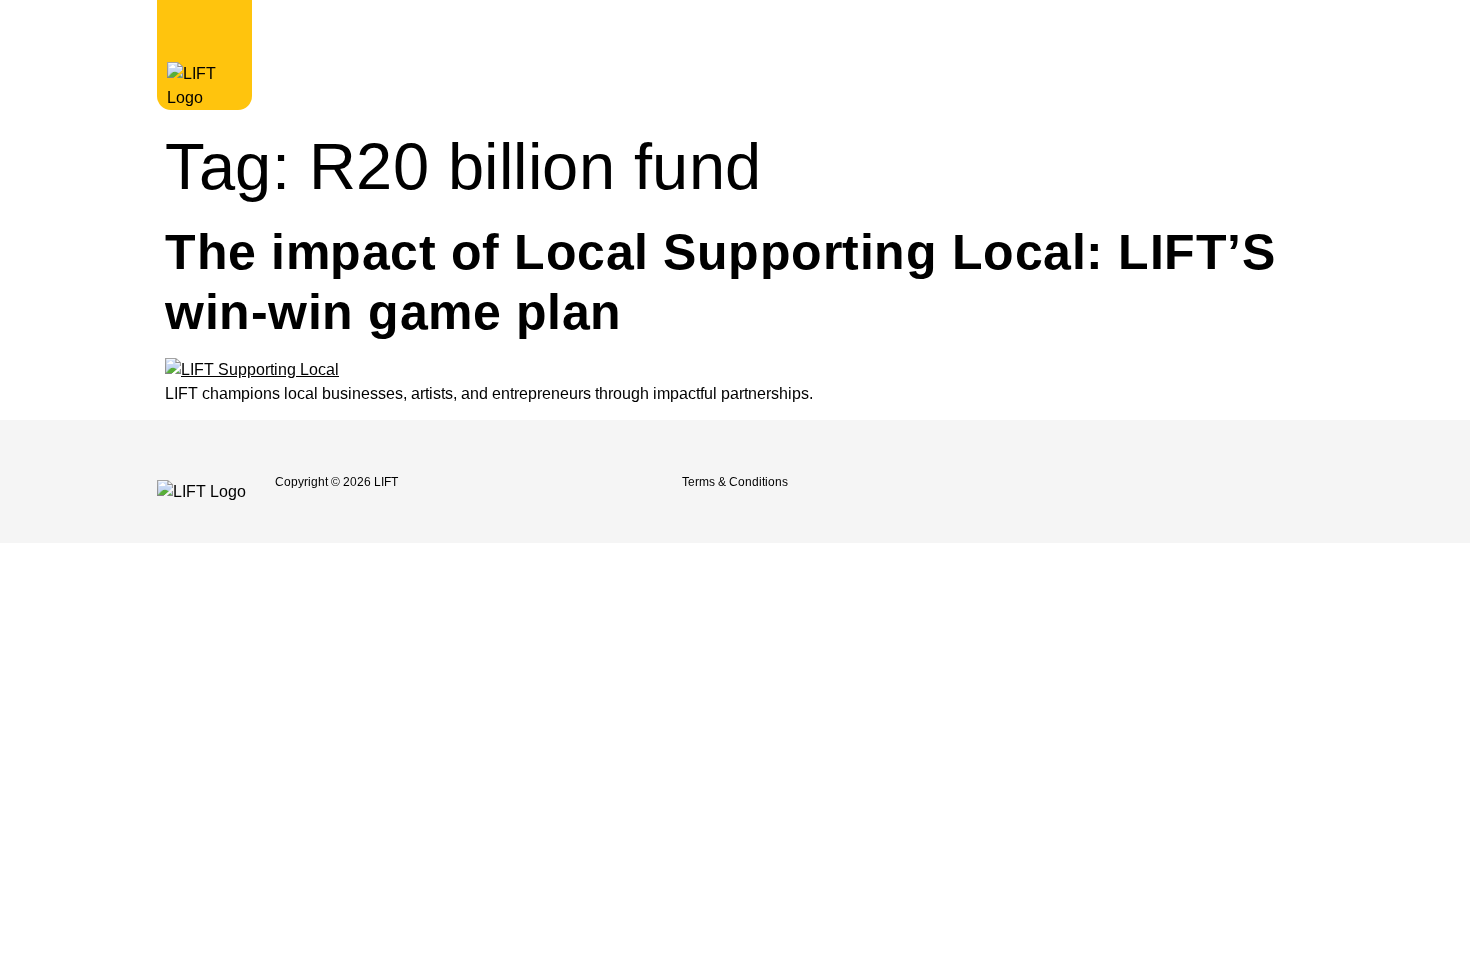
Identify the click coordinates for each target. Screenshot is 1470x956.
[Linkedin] (1191, 482)
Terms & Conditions (735, 482)
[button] (1123, 29)
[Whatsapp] (1235, 482)
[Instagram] (1103, 482)
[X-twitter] (1147, 482)
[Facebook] (1059, 482)
